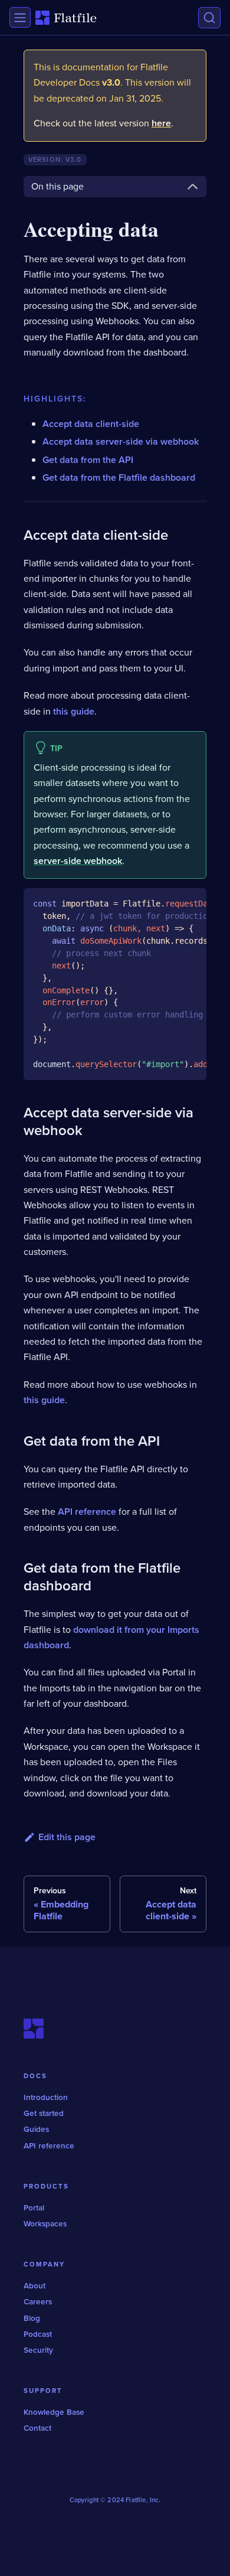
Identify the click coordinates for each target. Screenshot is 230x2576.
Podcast (38, 2334)
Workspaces (45, 2223)
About (34, 2285)
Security (38, 2350)
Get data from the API (88, 460)
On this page (57, 186)
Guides (36, 2129)
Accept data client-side (91, 424)
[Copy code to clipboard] (192, 903)
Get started (44, 2113)
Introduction (46, 2097)
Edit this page (67, 1837)
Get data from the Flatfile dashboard (119, 477)
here (161, 123)
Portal (34, 2207)
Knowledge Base (54, 2412)
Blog (32, 2318)
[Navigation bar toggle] (20, 17)
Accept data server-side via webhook (121, 441)
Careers (38, 2301)
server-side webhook (78, 861)
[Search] (209, 18)
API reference (87, 1512)
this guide (74, 711)
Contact (37, 2428)
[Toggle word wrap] (170, 903)
